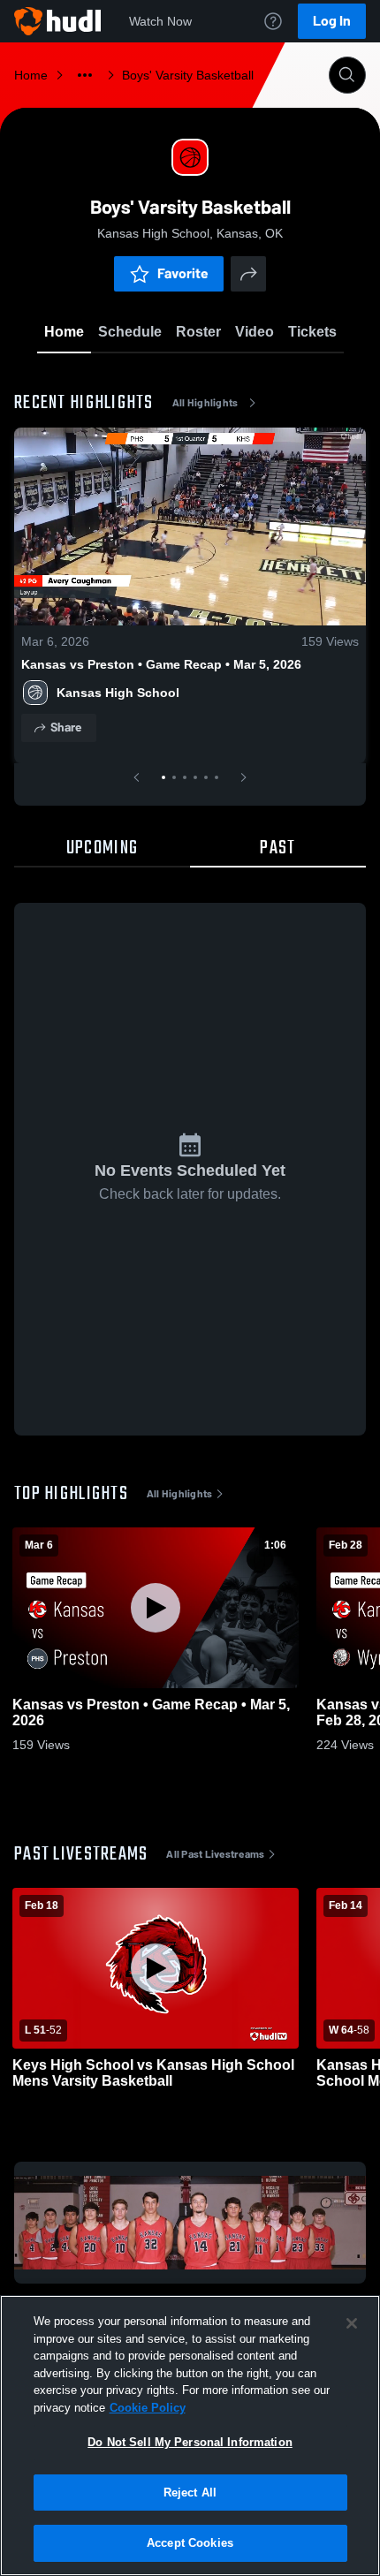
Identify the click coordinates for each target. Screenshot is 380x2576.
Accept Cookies (190, 2543)
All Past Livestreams (215, 1854)
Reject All (190, 2493)
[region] (190, 2436)
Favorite (183, 273)
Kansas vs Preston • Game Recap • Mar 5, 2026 (161, 664)
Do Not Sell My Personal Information (190, 2442)
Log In (332, 21)
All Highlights (205, 403)
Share (66, 727)
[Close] (352, 2323)
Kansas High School (118, 693)
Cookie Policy (148, 2408)
